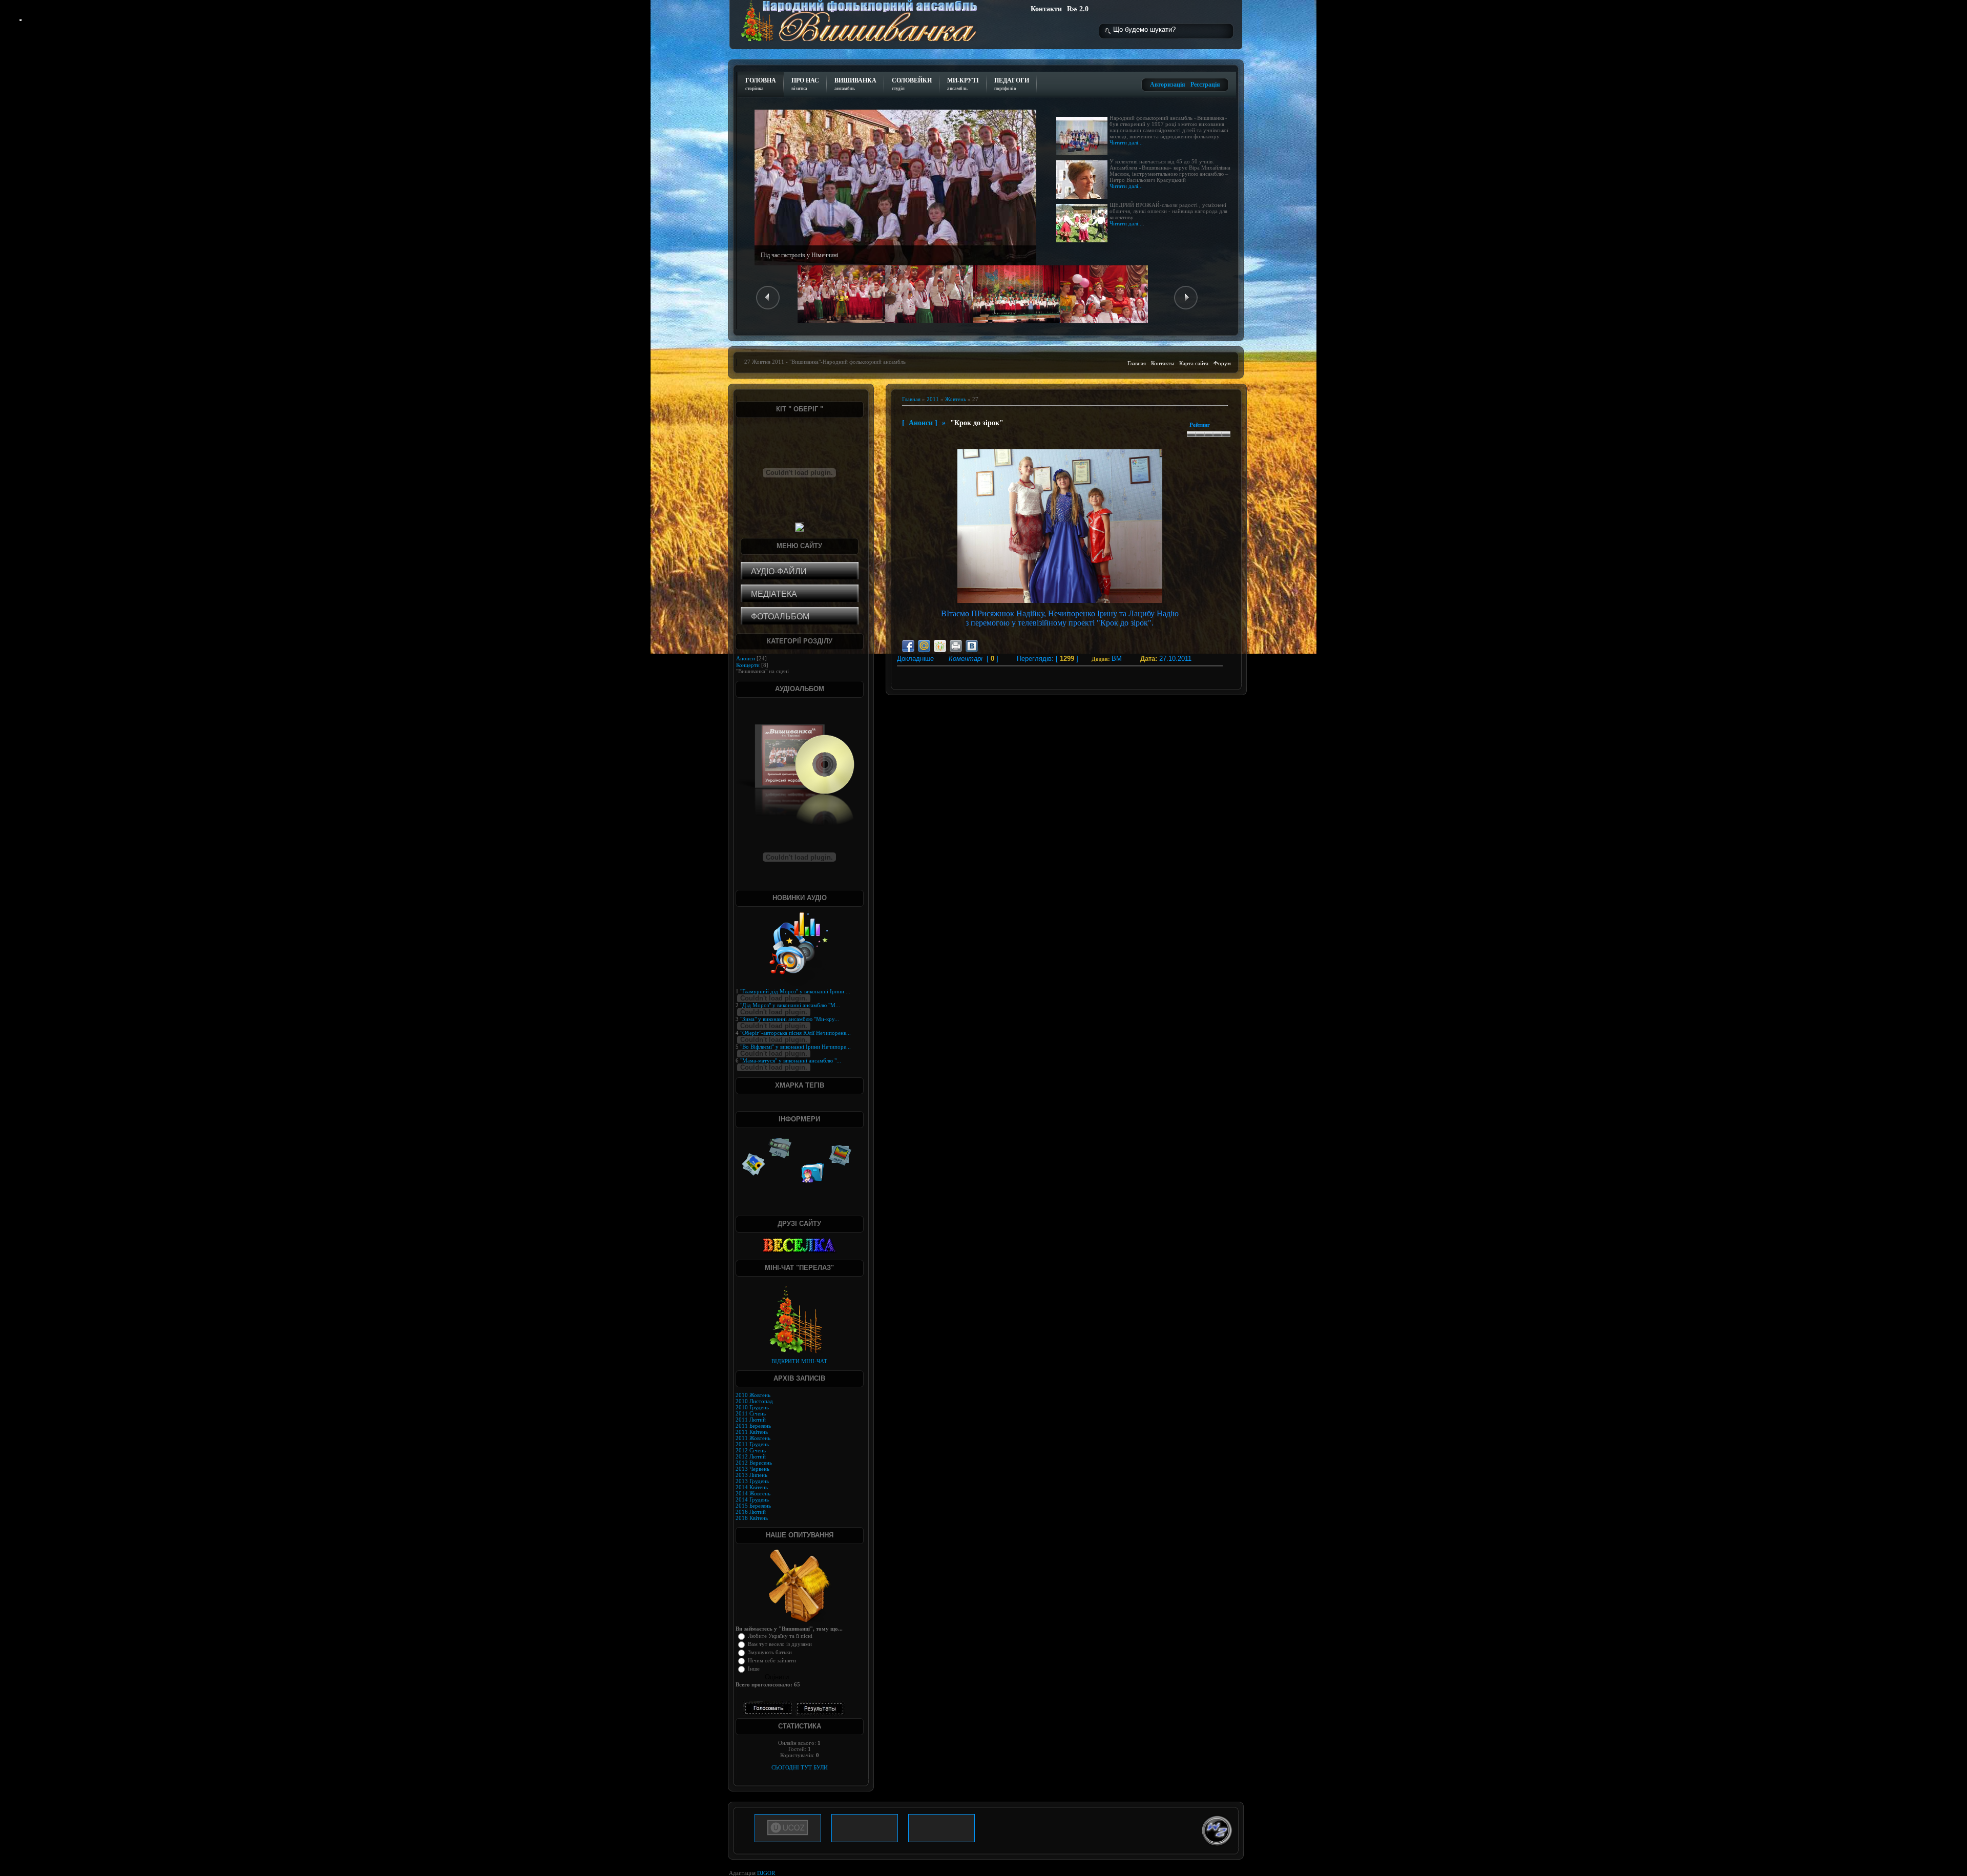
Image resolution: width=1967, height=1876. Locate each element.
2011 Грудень (752, 1444)
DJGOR (766, 1873)
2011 (933, 399)
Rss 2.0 (1078, 9)
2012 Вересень (754, 1463)
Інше (754, 1669)
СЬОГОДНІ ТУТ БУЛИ (800, 1767)
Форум (1222, 363)
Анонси (921, 423)
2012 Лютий (751, 1456)
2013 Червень (752, 1469)
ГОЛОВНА (761, 84)
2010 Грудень (752, 1407)
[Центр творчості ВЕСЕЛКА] (800, 1245)
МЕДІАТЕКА (774, 594)
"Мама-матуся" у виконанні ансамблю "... (791, 1060)
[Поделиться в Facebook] (908, 646)
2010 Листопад (754, 1401)
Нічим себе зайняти (772, 1660)
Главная (1137, 363)
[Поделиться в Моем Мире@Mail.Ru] (924, 646)
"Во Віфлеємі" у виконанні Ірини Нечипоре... (796, 1047)
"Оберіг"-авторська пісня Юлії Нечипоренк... (796, 1033)
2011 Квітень (752, 1432)
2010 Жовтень (753, 1395)
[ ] (974, 659)
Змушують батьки (770, 1652)
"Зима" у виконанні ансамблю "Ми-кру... (790, 1019)
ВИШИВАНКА (855, 84)
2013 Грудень (752, 1481)
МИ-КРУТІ (963, 84)
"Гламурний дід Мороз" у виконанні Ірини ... (795, 991)
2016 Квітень (752, 1518)
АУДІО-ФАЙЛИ (779, 571)
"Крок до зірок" (977, 423)
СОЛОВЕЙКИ (912, 84)
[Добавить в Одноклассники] (940, 646)
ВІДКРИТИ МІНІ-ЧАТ (799, 1361)
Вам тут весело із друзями (780, 1644)
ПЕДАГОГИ (1012, 84)
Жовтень (956, 399)
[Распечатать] (956, 646)
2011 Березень (753, 1426)
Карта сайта (1194, 363)
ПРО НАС (805, 84)
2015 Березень (753, 1506)
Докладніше (910, 659)
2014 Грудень (752, 1499)
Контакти (1046, 9)
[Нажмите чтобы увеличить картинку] (1060, 601)
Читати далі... (1126, 142)
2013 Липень (751, 1475)
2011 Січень (751, 1413)
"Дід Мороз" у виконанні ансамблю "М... (790, 1005)
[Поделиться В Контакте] (972, 646)
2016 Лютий (751, 1512)
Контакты (1163, 363)
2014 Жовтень (753, 1493)
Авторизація (1168, 85)
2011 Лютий (751, 1420)
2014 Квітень (752, 1487)
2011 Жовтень (753, 1438)
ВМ (1117, 659)
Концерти (748, 665)
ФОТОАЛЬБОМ (780, 617)
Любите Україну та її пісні (780, 1636)
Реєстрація (1205, 85)
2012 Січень (751, 1450)
